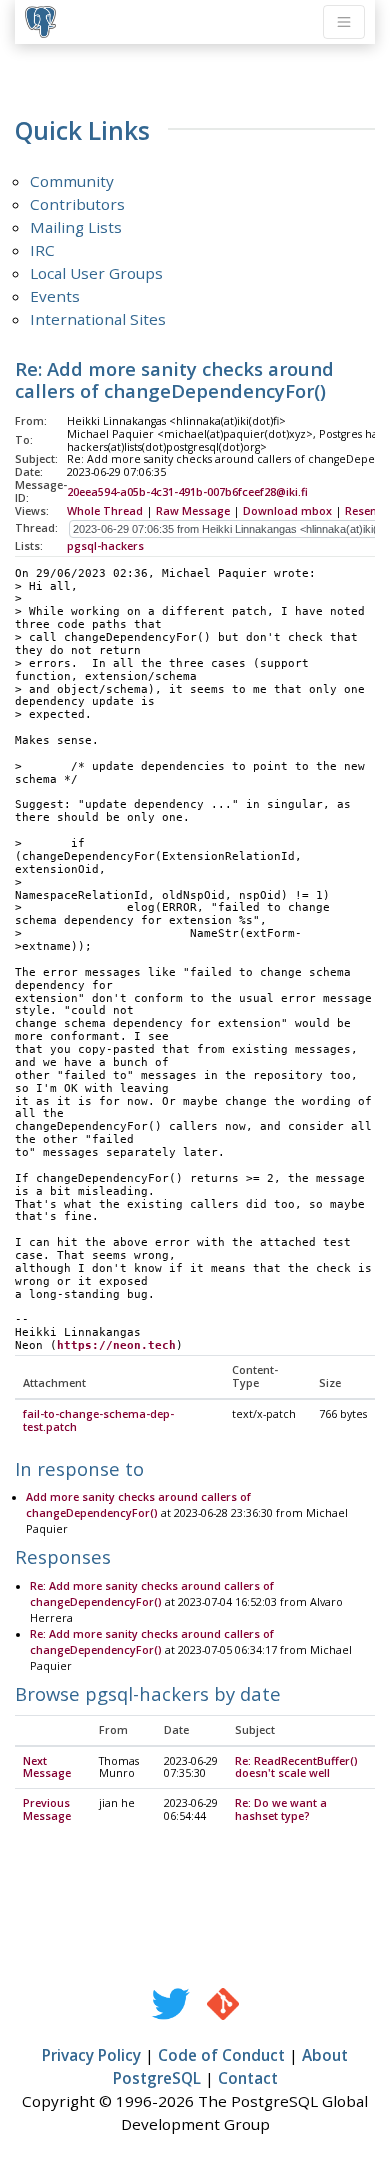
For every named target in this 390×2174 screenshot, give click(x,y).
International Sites (98, 319)
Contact (248, 2078)
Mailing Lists (76, 227)
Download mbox (287, 511)
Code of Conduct (221, 2055)
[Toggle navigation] (344, 22)
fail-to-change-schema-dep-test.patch (98, 1420)
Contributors (77, 204)
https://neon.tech (116, 1345)
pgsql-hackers (105, 546)
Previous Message (47, 1809)
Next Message (47, 1767)
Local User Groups (96, 273)
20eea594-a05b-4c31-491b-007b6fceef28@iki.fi (187, 492)
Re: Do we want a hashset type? (281, 1809)
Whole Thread (105, 511)
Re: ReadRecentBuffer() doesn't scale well (296, 1767)
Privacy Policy (91, 2055)
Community (72, 181)
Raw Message (193, 511)
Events (55, 296)
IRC (42, 250)
